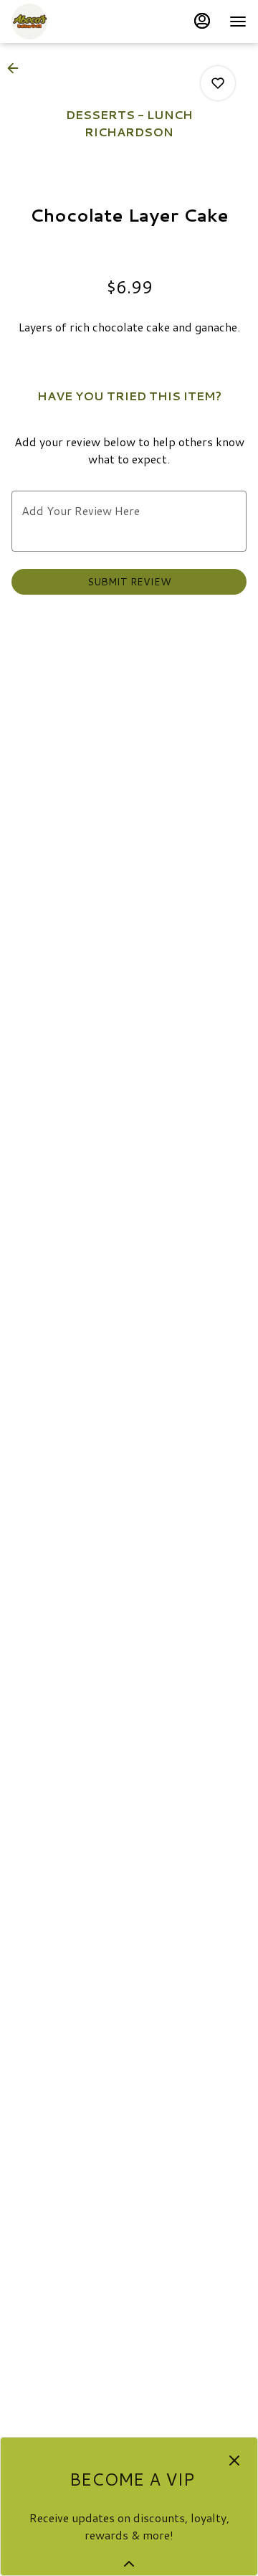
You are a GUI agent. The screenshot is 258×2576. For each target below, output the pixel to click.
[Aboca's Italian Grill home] (76, 22)
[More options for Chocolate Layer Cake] (218, 83)
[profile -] (202, 21)
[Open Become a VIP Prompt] (129, 2564)
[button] (17, 68)
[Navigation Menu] (238, 22)
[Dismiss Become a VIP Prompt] (234, 2461)
